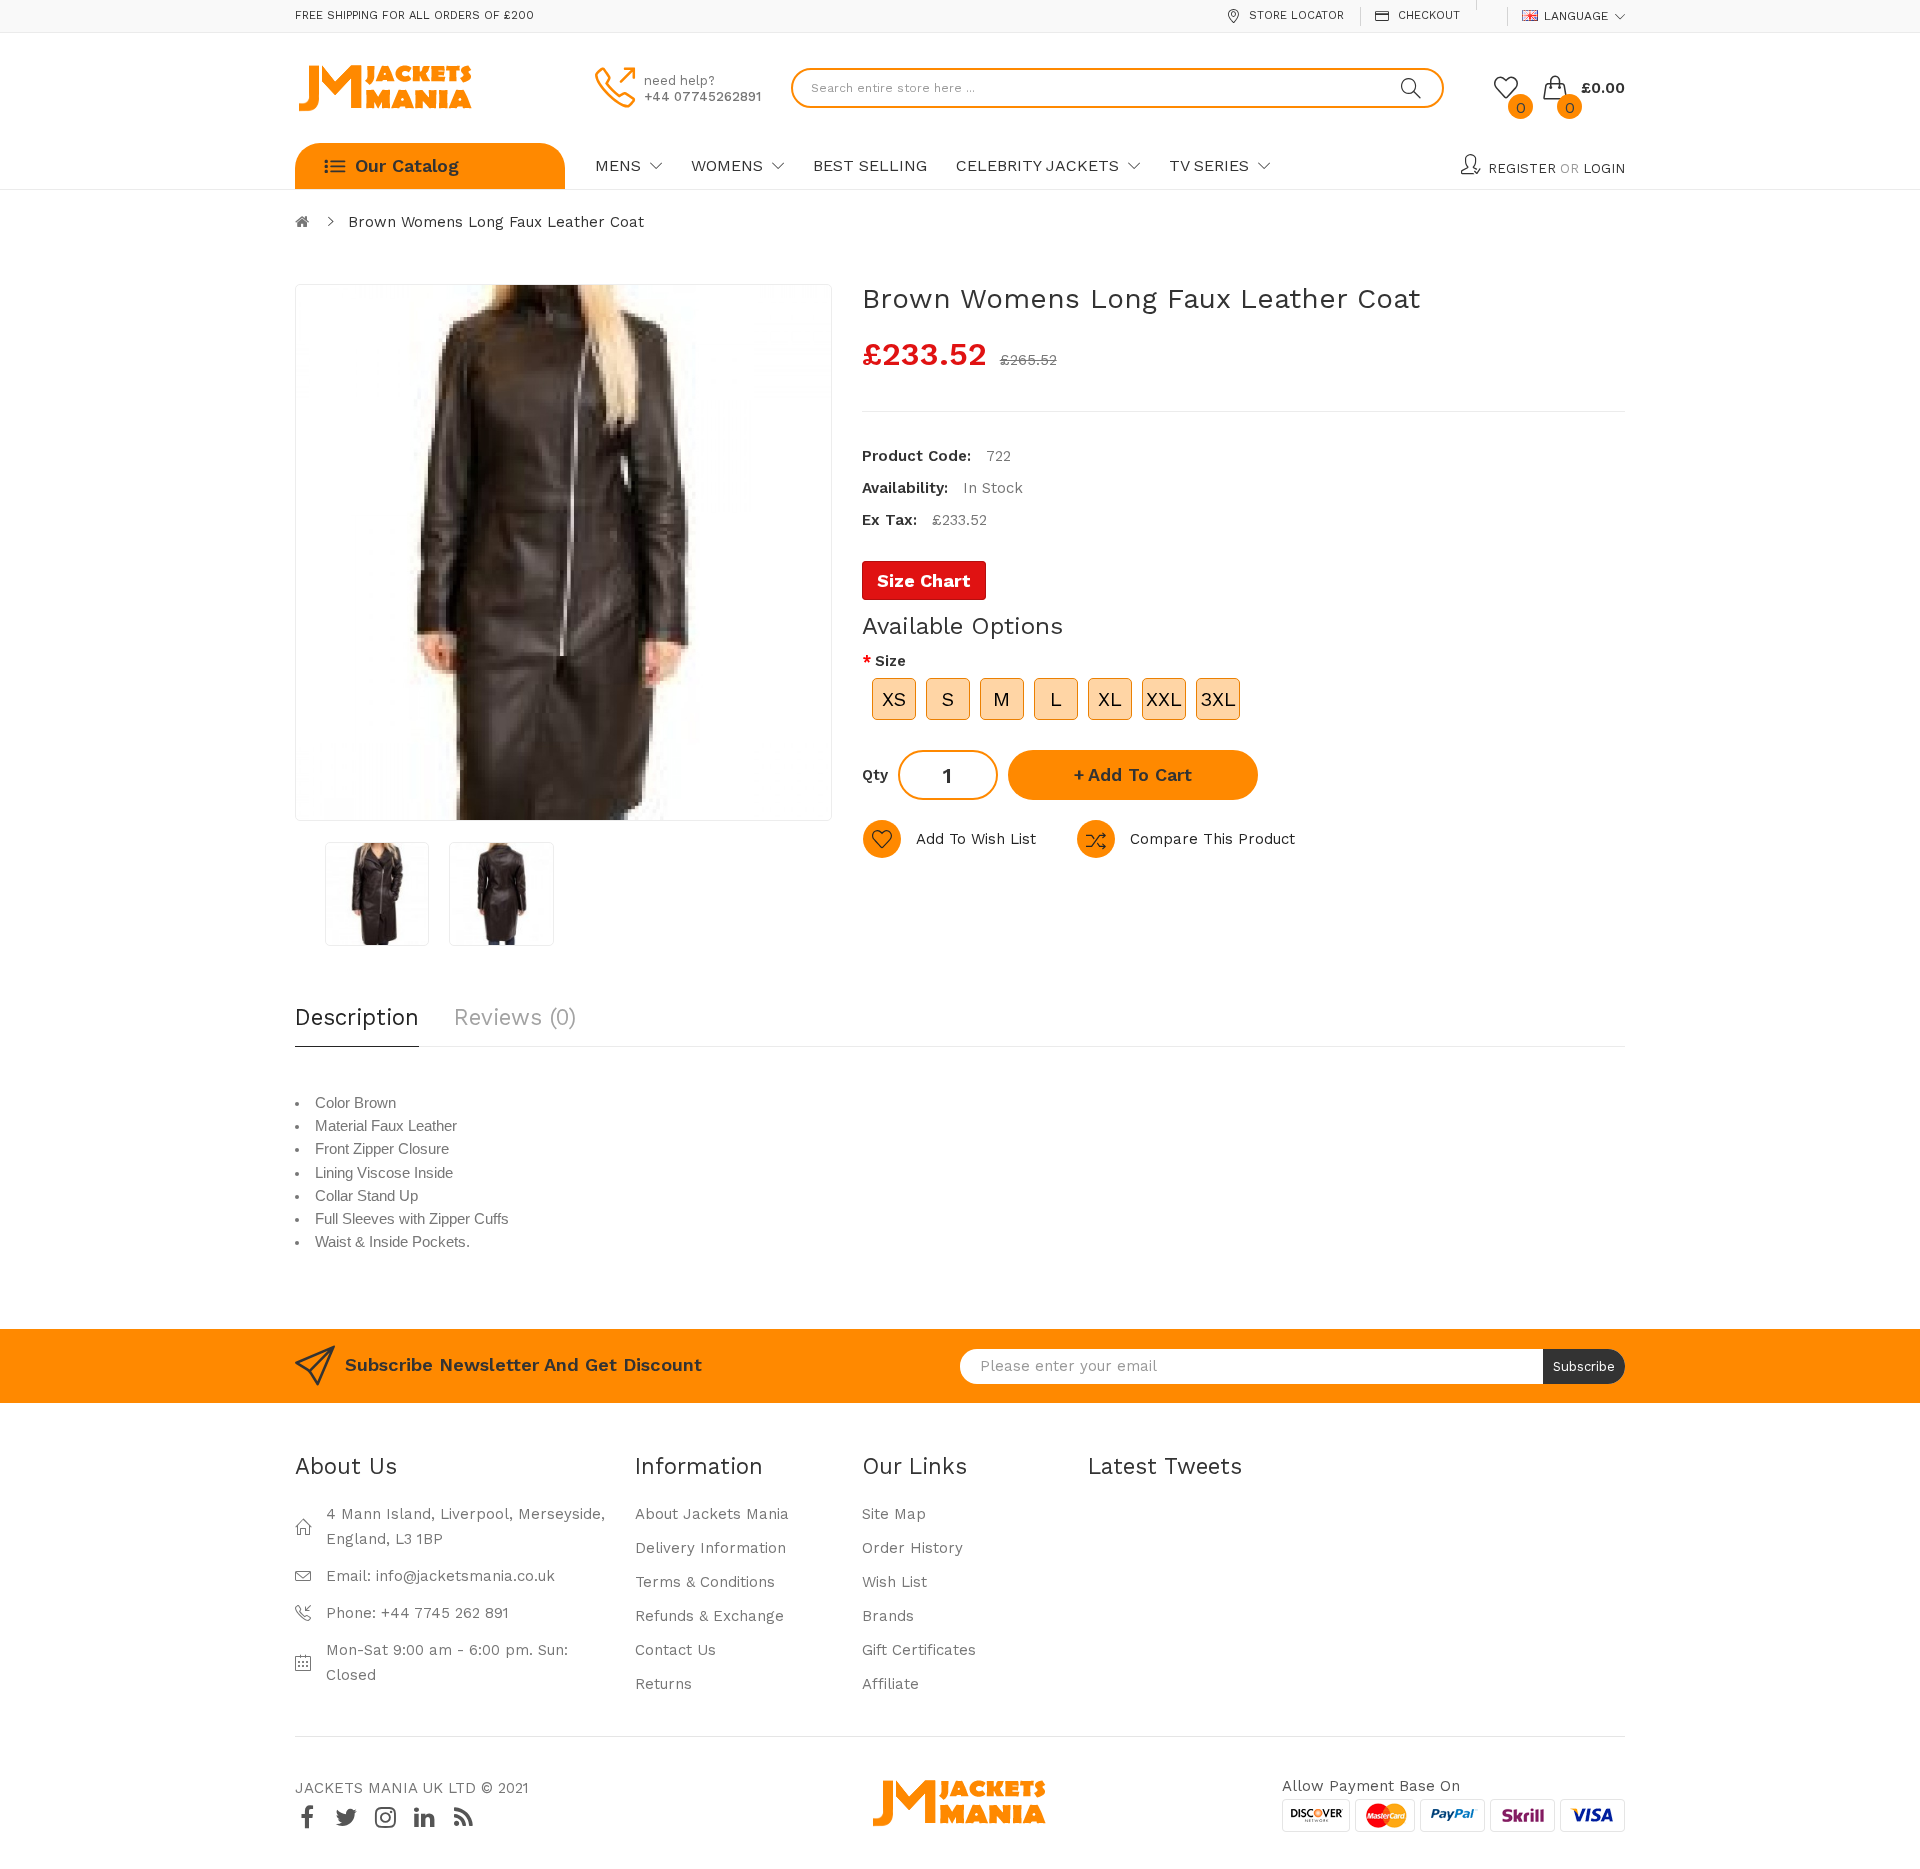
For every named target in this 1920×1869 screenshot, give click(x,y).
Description (357, 1017)
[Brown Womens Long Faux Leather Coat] (377, 894)
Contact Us (675, 1650)
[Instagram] (385, 1817)
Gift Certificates (919, 1650)
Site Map (894, 1514)
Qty (875, 775)
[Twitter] (346, 1817)
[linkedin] (424, 1817)
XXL (1164, 699)
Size (890, 661)
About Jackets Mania (712, 1514)
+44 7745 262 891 (445, 1613)
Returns (663, 1684)
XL (1110, 699)
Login (1604, 168)
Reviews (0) (515, 1017)
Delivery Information (710, 1548)
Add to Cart (1140, 774)
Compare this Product (1212, 839)
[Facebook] (307, 1817)
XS (894, 699)
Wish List (894, 1582)
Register (1522, 168)
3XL (1218, 699)
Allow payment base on (1371, 1786)
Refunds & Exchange (709, 1616)
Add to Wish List (976, 839)
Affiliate (890, 1684)
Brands (888, 1616)
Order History (912, 1548)
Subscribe (1584, 1366)
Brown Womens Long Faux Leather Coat (496, 222)
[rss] (463, 1817)
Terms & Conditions (705, 1582)
